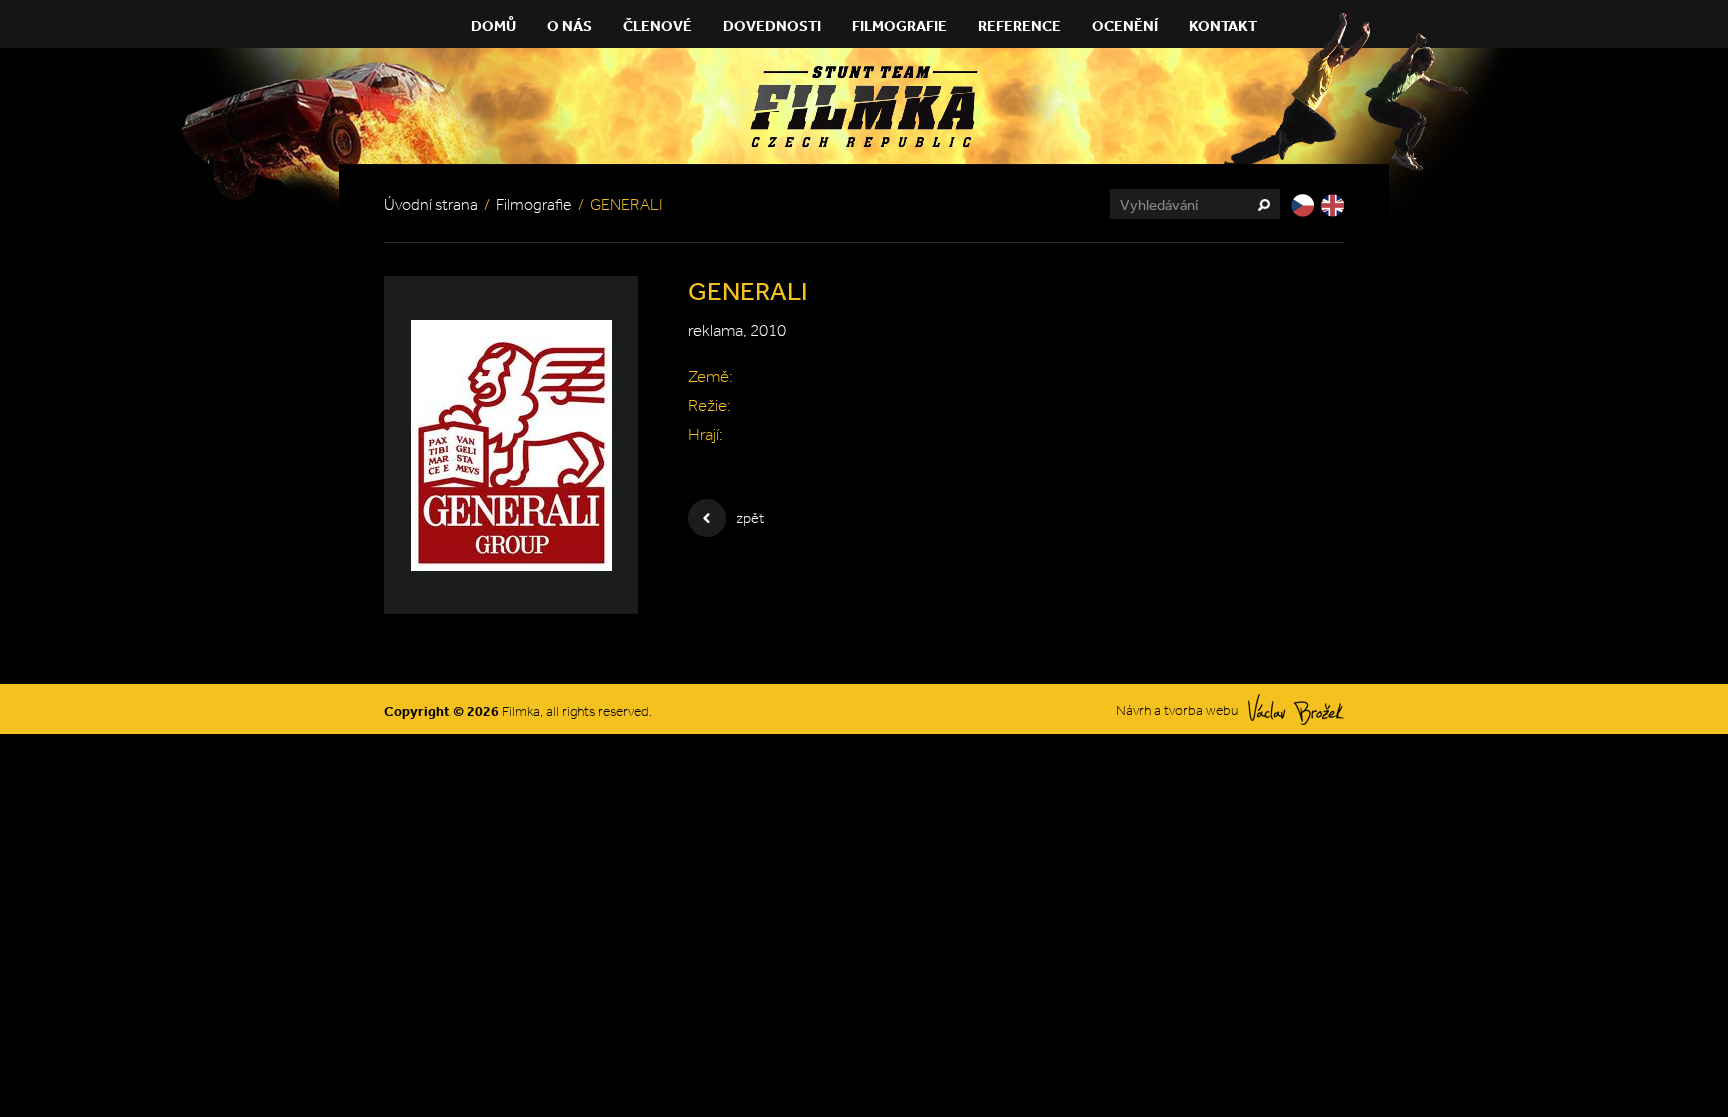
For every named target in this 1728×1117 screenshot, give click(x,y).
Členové (657, 25)
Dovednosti (772, 25)
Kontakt (1223, 25)
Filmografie (899, 25)
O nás (569, 25)
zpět (750, 518)
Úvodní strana (431, 204)
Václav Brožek (1296, 709)
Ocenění (1125, 25)
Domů (493, 25)
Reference (1019, 25)
